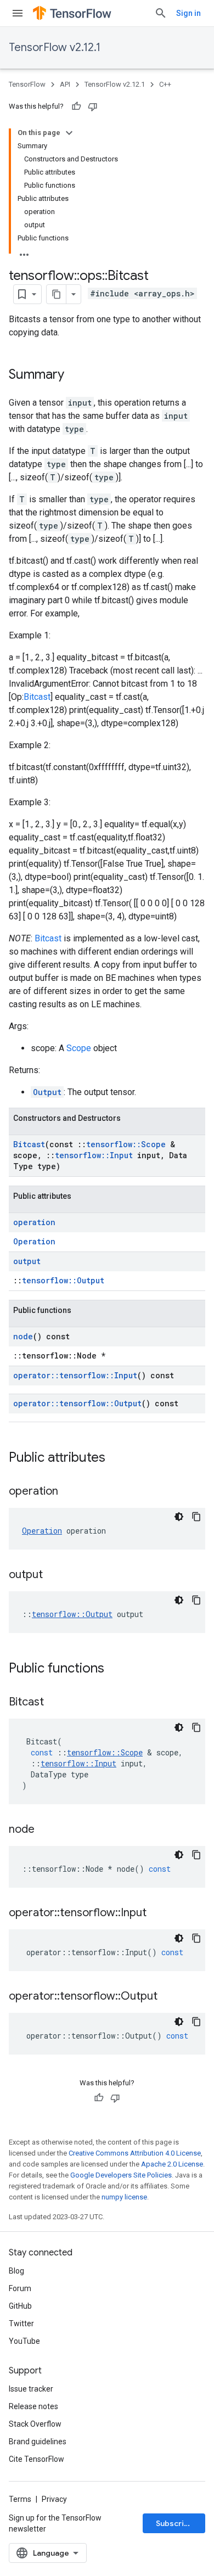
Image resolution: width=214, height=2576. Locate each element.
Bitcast (37, 697)
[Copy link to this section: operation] (69, 1492)
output (27, 1261)
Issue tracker (31, 2389)
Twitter (21, 2324)
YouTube (24, 2341)
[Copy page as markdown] (57, 294)
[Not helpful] (93, 106)
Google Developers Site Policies (121, 2175)
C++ (165, 84)
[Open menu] (18, 13)
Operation (34, 1241)
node (23, 1336)
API (65, 84)
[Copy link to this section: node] (46, 1830)
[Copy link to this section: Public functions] (115, 1669)
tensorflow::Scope (126, 1144)
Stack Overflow (35, 2424)
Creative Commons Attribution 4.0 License (135, 2153)
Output (47, 1092)
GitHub (20, 2306)
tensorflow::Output (63, 1280)
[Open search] (161, 13)
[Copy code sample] (196, 1517)
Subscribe (175, 2523)
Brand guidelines (38, 2442)
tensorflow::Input (94, 1155)
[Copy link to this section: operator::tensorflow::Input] (157, 1913)
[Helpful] (76, 106)
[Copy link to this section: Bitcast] (55, 1703)
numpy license (124, 2197)
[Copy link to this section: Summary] (75, 375)
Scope (79, 1048)
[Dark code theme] (179, 1517)
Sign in (188, 13)
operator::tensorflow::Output (77, 1403)
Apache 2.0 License (172, 2164)
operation (34, 1222)
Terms (20, 2499)
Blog (16, 2271)
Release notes (33, 2406)
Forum (20, 2288)
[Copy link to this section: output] (54, 1575)
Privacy (54, 2499)
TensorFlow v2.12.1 (55, 47)
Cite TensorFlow (36, 2459)
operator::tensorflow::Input (75, 1375)
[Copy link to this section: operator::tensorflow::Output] (168, 1997)
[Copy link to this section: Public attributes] (116, 1458)
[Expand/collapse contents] (69, 133)
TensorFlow (27, 84)
